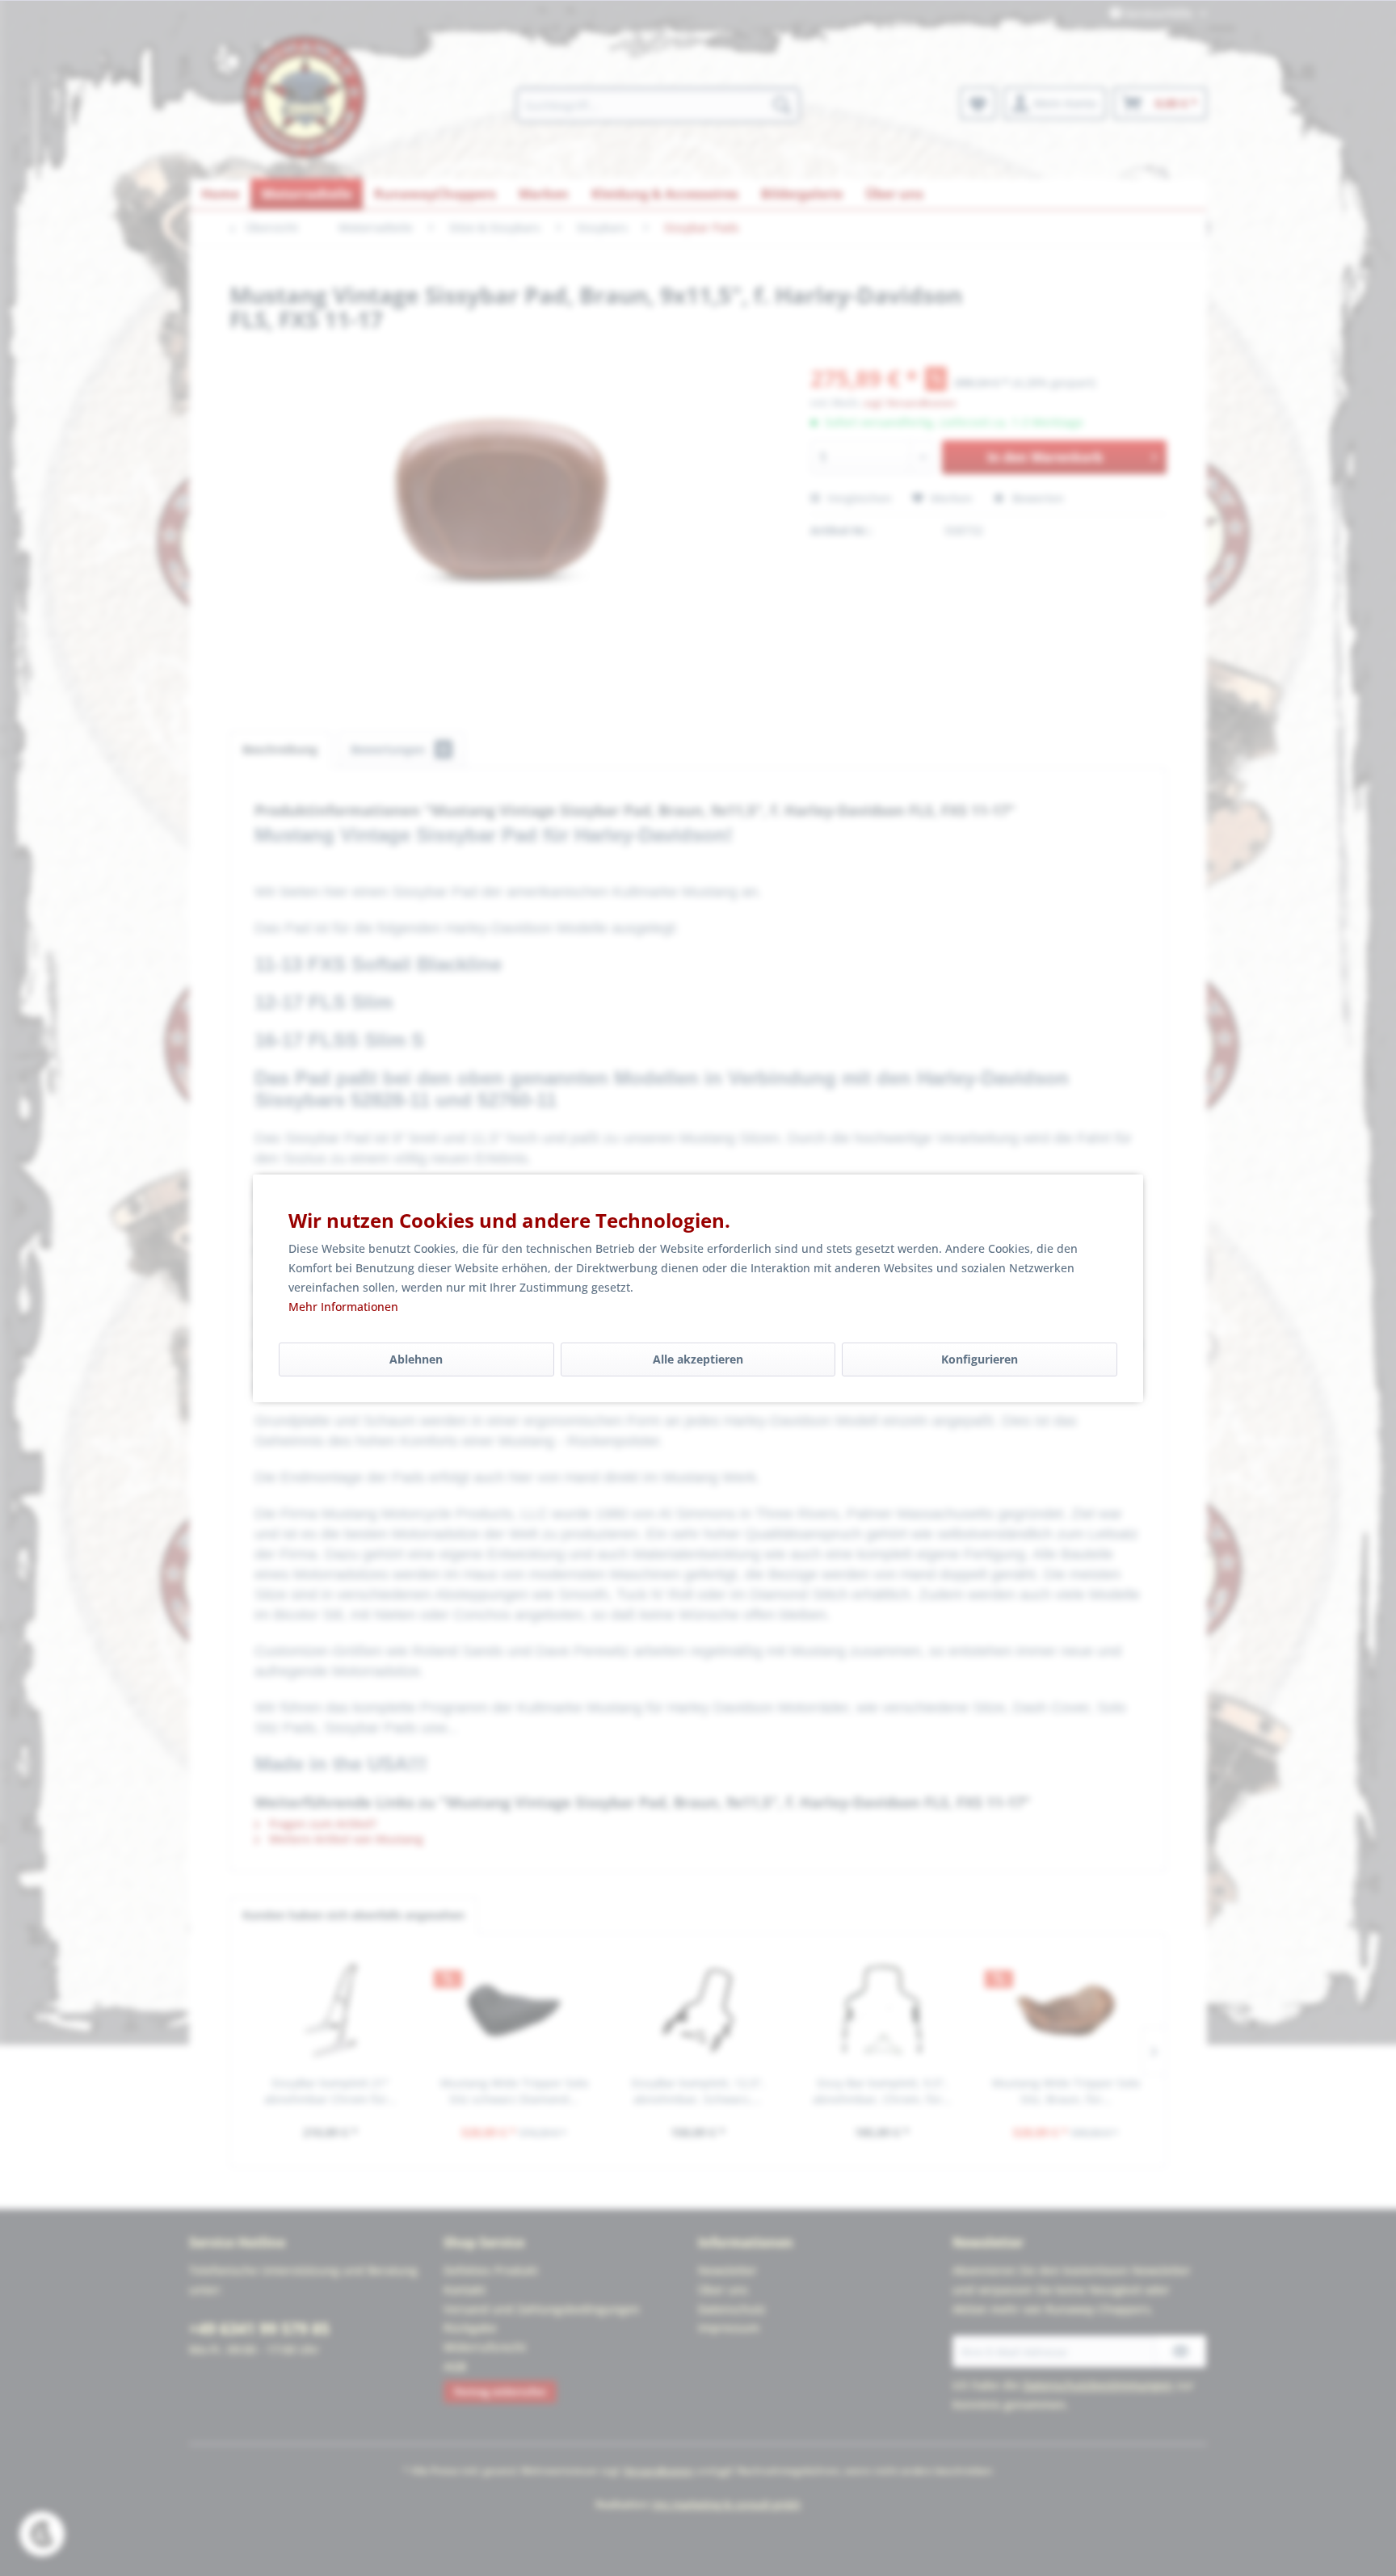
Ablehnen (416, 1359)
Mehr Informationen (343, 1307)
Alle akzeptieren (698, 1359)
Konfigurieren (980, 1359)
